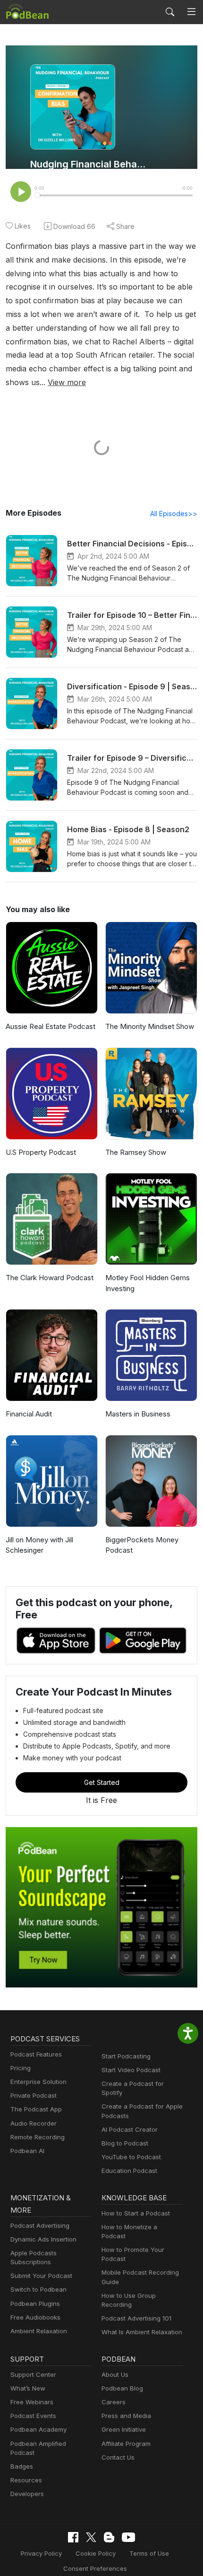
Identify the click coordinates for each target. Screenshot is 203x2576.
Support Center (33, 2374)
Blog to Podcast (125, 2143)
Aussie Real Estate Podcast (51, 1026)
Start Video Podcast (131, 2070)
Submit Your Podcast (41, 2276)
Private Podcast (34, 2095)
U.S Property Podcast (41, 1152)
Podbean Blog (122, 2388)
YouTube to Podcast (131, 2157)
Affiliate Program (126, 2444)
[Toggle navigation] (191, 12)
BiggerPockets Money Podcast (142, 1545)
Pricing (21, 2068)
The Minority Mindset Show (150, 1026)
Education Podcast (129, 2171)
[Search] (170, 12)
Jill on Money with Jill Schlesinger (39, 1545)
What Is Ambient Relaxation (142, 2332)
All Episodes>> (174, 514)
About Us (115, 2374)
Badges (22, 2466)
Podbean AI (27, 2151)
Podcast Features (36, 2054)
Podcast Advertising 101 (136, 2318)
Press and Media (126, 2416)
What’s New (28, 2388)
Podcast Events (33, 2416)
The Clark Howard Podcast (50, 1278)
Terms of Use (149, 2553)
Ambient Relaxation (39, 2331)
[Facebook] (73, 2537)
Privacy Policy (41, 2553)
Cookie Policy (96, 2553)
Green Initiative (124, 2429)
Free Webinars (32, 2402)
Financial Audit (29, 1414)
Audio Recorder (34, 2123)
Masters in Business (138, 1414)
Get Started (102, 1782)
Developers (27, 2494)
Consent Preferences (95, 2568)
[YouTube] (128, 2537)
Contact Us (118, 2457)
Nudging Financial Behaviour (88, 164)
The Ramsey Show (136, 1152)
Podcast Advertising (40, 2225)
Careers (114, 2402)
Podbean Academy (38, 2429)
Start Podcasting (126, 2056)
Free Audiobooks (35, 2317)
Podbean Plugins (35, 2303)
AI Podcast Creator (130, 2129)
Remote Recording (38, 2137)
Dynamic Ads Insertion (43, 2239)
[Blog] (109, 2537)
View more (67, 382)
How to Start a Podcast (136, 2213)
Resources (26, 2480)
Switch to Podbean (38, 2289)
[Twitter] (91, 2537)
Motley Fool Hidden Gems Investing (148, 1283)
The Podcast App (36, 2109)
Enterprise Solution (38, 2082)
